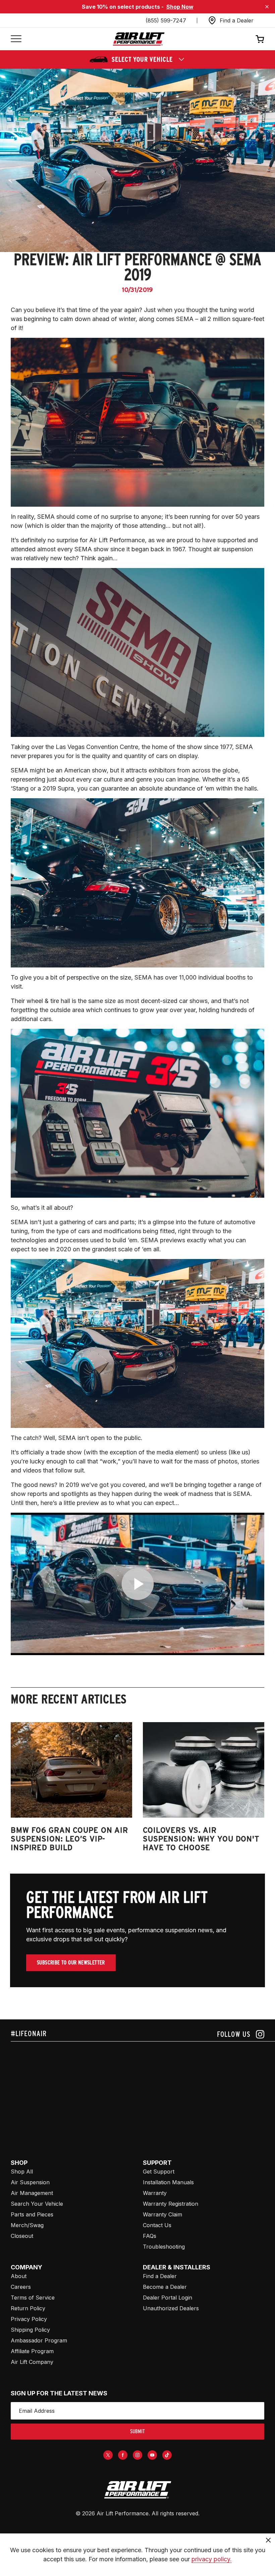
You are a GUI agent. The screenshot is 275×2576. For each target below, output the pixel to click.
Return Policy (28, 2308)
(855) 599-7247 (166, 20)
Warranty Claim (162, 2214)
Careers (21, 2287)
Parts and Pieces (32, 2214)
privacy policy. (212, 2559)
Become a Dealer (165, 2287)
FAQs (150, 2236)
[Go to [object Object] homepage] (137, 2490)
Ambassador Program (39, 2340)
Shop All (22, 2172)
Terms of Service (33, 2298)
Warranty (155, 2193)
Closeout (22, 2236)
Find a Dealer (160, 2276)
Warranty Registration (171, 2204)
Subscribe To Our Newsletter (71, 1963)
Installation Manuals (168, 2182)
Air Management (32, 2193)
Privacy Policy (29, 2319)
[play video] (138, 1584)
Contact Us (157, 2225)
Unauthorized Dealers (171, 2308)
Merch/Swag (27, 2225)
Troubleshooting (164, 2247)
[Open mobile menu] (16, 39)
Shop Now (180, 7)
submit (137, 2431)
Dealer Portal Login (168, 2298)
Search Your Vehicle (37, 2204)
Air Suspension (30, 2182)
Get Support (159, 2172)
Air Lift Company (32, 2362)
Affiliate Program (32, 2351)
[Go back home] (139, 39)
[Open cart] (260, 39)
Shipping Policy (30, 2330)
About (19, 2276)
